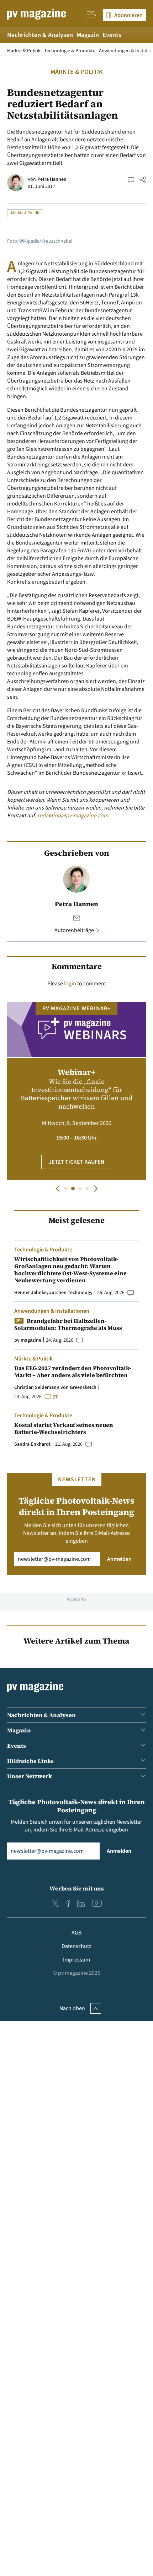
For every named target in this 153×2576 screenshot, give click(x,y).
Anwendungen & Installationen (52, 1311)
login (70, 984)
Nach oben (72, 2008)
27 (55, 1397)
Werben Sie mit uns (77, 1888)
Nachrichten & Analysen (40, 35)
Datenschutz (76, 1946)
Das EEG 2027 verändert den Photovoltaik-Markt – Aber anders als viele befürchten (73, 1371)
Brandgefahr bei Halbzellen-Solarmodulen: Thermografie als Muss (68, 1324)
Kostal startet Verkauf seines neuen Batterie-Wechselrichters (64, 1428)
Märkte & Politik (24, 51)
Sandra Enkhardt (32, 1444)
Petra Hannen (52, 179)
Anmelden (119, 1559)
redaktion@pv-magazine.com (73, 816)
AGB (76, 1933)
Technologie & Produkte (70, 51)
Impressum (76, 1960)
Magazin (88, 35)
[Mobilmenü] (91, 15)
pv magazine (28, 1340)
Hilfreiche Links (30, 1761)
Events (112, 35)
